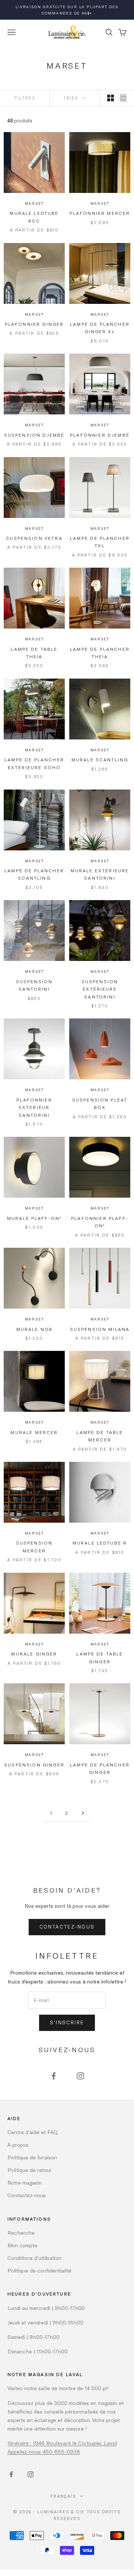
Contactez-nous (67, 1927)
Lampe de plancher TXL (100, 542)
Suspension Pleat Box (100, 1103)
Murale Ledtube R (100, 1543)
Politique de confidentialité (39, 2270)
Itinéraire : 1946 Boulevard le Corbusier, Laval (62, 2443)
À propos (18, 2145)
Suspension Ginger (34, 1765)
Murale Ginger (34, 1654)
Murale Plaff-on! (34, 1218)
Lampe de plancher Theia (100, 653)
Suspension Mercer (34, 1546)
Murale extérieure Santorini (100, 874)
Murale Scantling (100, 759)
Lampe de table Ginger (100, 1657)
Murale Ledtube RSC (34, 217)
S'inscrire (67, 2022)
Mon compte (22, 2245)
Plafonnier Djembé (100, 435)
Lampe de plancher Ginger (100, 1768)
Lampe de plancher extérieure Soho (34, 763)
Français (63, 2496)
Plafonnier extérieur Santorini (34, 1107)
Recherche (21, 2233)
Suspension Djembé (34, 435)
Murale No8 (34, 1329)
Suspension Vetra (34, 538)
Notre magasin (25, 2183)
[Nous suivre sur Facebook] (54, 2076)
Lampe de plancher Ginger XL (100, 328)
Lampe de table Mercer (100, 1436)
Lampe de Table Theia (34, 653)
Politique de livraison (32, 2157)
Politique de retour (30, 2170)
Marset (34, 203)
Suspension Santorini (34, 985)
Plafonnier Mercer (100, 213)
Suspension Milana (100, 1329)
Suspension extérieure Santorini (100, 989)
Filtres (25, 98)
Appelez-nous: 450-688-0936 (44, 2452)
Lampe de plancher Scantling (34, 874)
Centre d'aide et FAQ (33, 2132)
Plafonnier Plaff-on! (100, 1222)
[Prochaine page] (83, 1813)
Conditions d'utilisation (34, 2258)
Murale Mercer (34, 1432)
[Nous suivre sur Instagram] (80, 2076)
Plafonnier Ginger (34, 324)
